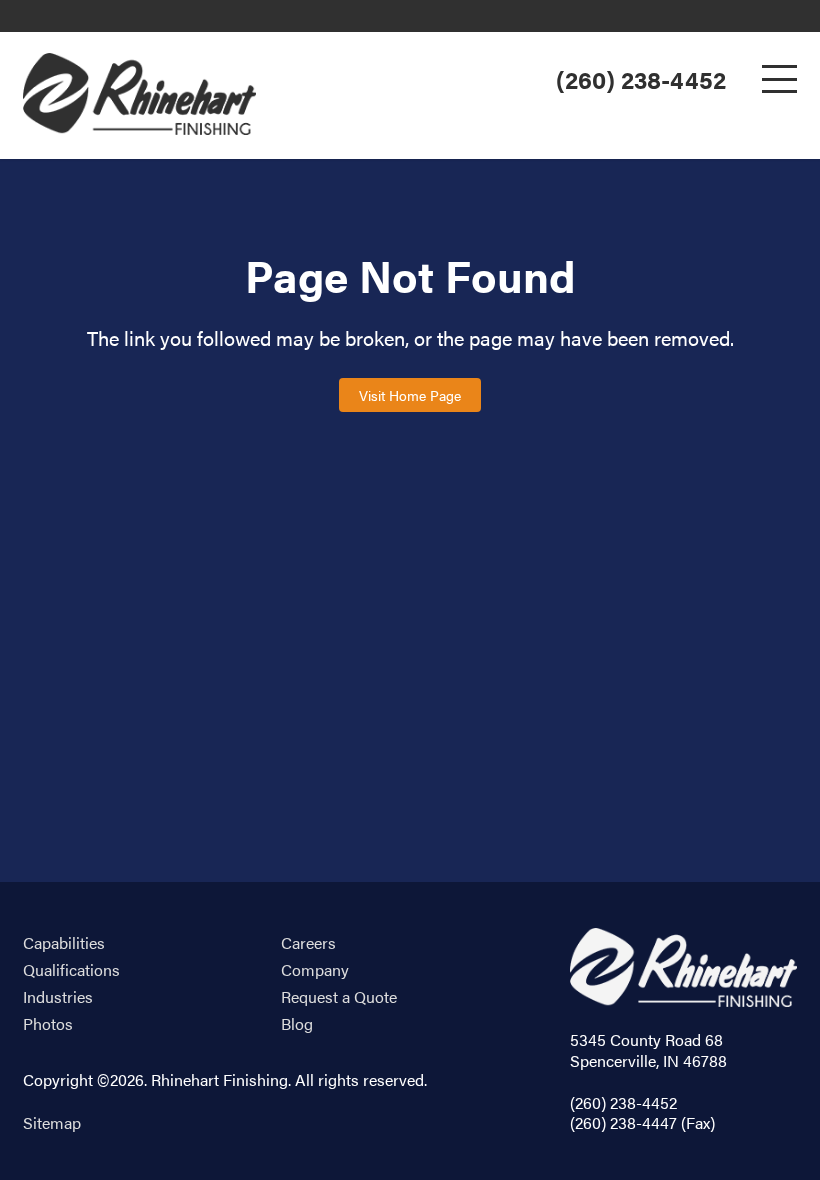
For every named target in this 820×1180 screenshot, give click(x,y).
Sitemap (52, 1122)
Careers (308, 943)
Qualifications (71, 970)
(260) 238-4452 (641, 79)
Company (315, 970)
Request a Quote (339, 997)
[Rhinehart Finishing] (139, 94)
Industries (58, 997)
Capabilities (64, 943)
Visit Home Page (410, 395)
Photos (48, 1024)
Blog (297, 1024)
